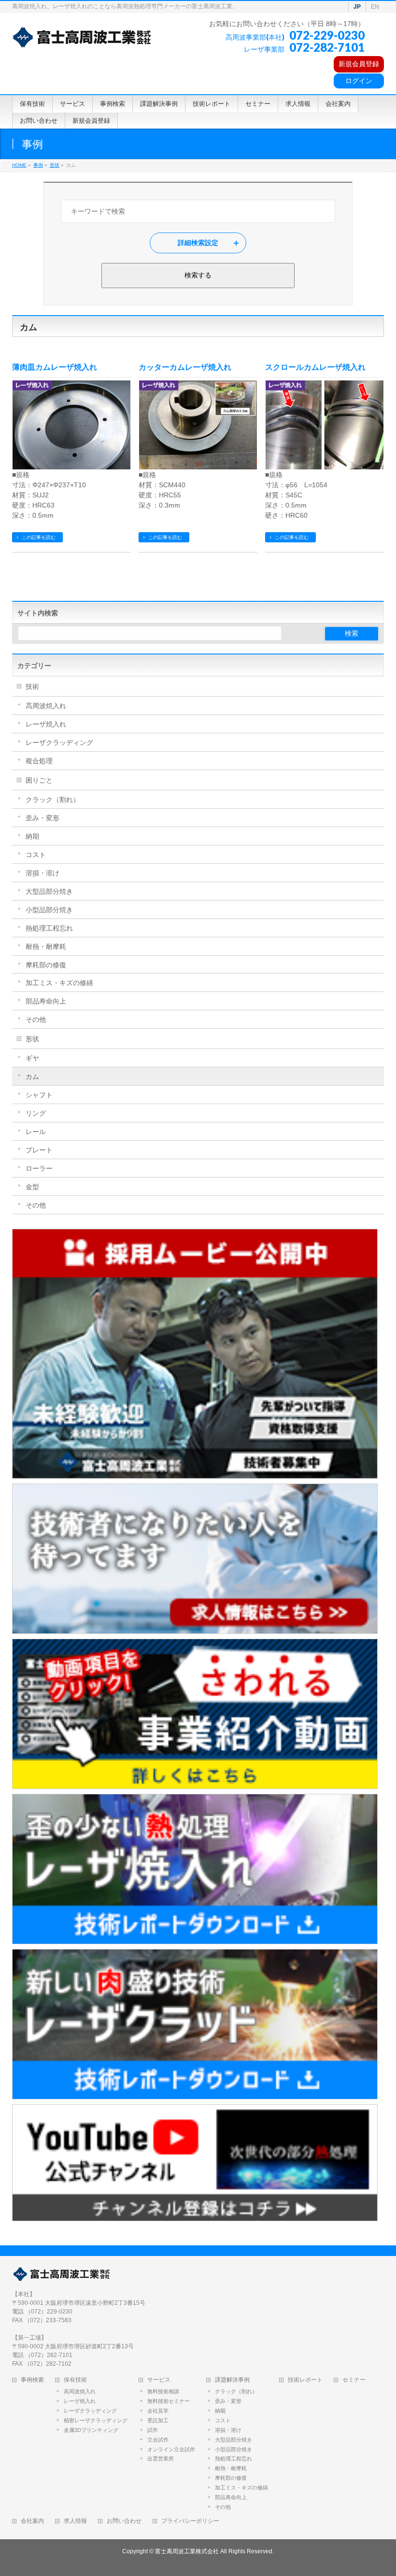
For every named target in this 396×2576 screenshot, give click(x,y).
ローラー (39, 1168)
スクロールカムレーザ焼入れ (315, 367)
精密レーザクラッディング (96, 2420)
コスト (36, 855)
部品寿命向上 (46, 1001)
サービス (159, 2380)
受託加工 (158, 2420)
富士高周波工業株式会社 (187, 2551)
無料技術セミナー (169, 2401)
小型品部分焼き (49, 910)
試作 (153, 2430)
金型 (32, 1187)
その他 (36, 1019)
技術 (32, 686)
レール (36, 1132)
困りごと (39, 780)
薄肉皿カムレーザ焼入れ (55, 367)
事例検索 (32, 2380)
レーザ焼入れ (46, 724)
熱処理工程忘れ (49, 928)
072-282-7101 (327, 47)
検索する (198, 275)
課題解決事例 (232, 2380)
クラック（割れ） (53, 800)
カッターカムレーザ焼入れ (185, 367)
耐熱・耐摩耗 (46, 946)
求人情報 (75, 2521)
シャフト (39, 1095)
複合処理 (39, 761)
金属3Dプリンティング (91, 2430)
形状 (32, 1039)
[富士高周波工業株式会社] (82, 37)
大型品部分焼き (49, 891)
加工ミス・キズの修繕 (59, 983)
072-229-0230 (327, 35)
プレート (39, 1150)
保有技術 (75, 2380)
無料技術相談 (163, 2391)
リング (36, 1113)
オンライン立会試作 (171, 2449)
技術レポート (305, 2380)
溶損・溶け (42, 873)
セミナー (354, 2380)
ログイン (359, 81)
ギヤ (32, 1058)
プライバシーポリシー (190, 2521)
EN (375, 7)
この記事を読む (39, 537)
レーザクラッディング (59, 742)
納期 (32, 836)
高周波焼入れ (46, 706)
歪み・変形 (42, 818)
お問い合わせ (124, 2521)
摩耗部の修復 (46, 965)
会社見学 (158, 2411)
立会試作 (158, 2440)
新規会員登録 (359, 64)
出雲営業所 (161, 2459)
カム (32, 1077)
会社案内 (32, 2521)
